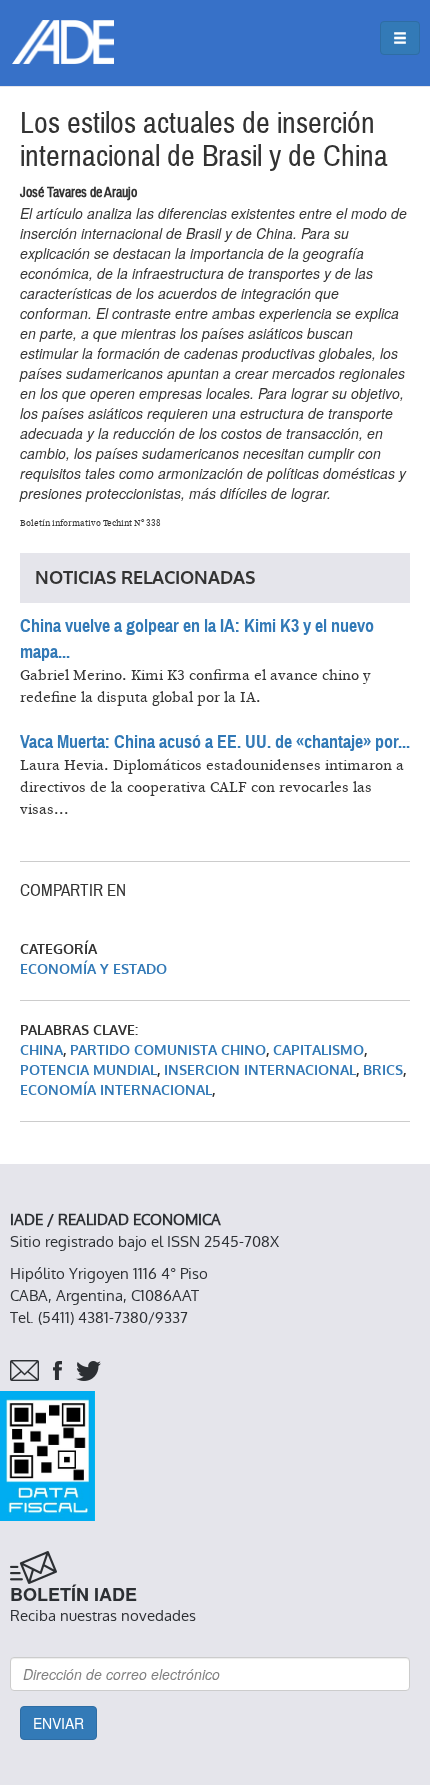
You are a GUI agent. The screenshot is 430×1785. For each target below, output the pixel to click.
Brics (383, 1070)
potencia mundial (88, 1070)
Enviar (58, 1723)
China (41, 1050)
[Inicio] (63, 42)
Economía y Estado (93, 969)
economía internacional (116, 1090)
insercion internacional (260, 1070)
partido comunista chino (168, 1050)
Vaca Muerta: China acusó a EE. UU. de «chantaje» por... (215, 742)
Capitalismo (318, 1050)
